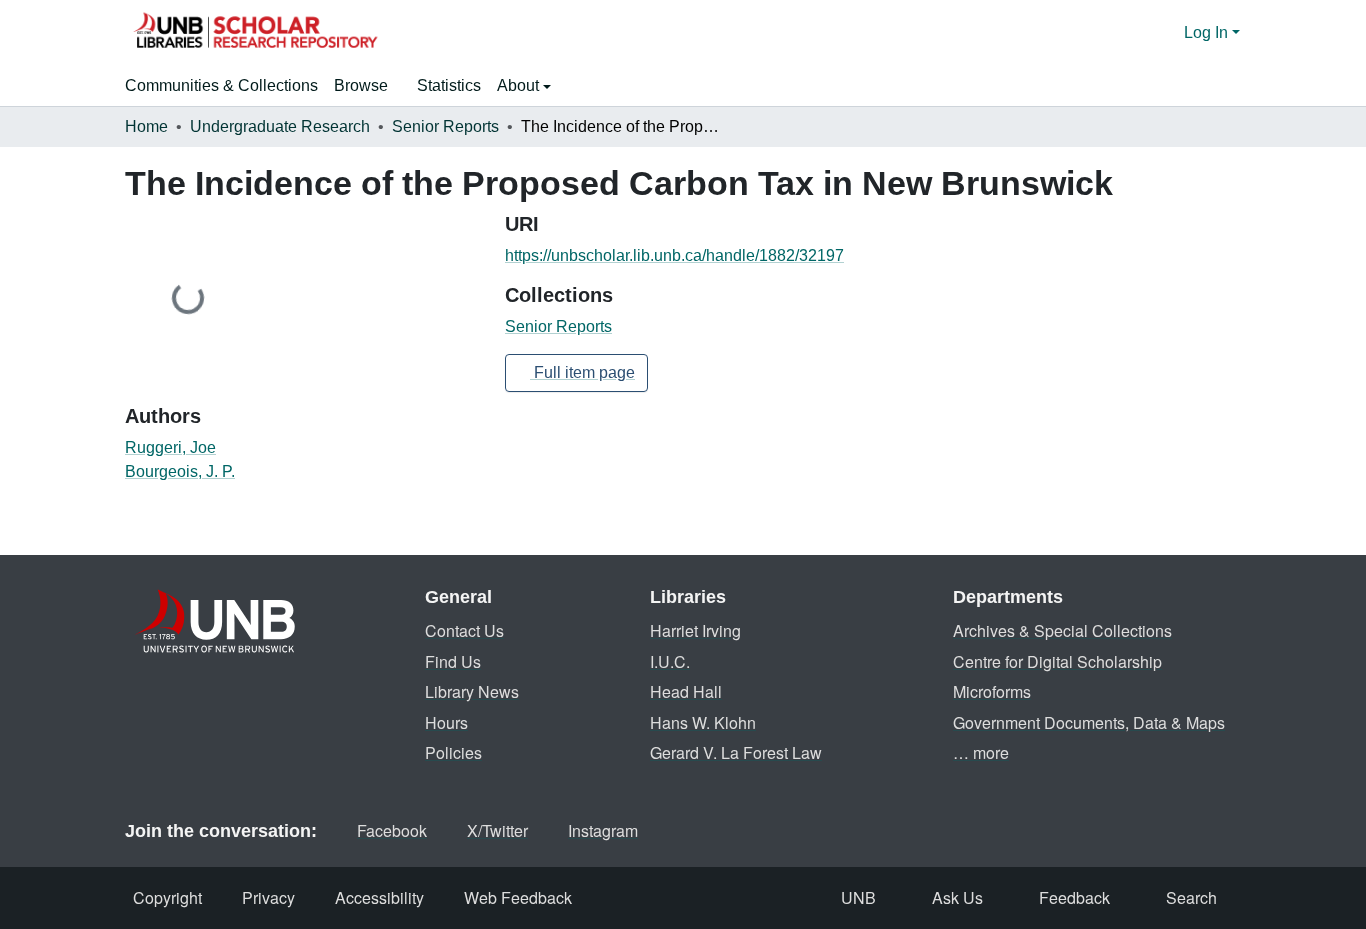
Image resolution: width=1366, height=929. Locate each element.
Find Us (453, 661)
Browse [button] (361, 85)
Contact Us (464, 630)
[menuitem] (367, 86)
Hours (446, 722)
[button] (255, 33)
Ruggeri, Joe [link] (170, 447)
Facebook (392, 830)
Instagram (603, 830)
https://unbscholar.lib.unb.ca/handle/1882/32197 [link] (674, 255)
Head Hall (686, 691)
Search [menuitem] (1191, 897)
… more (981, 752)
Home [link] (146, 126)
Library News (472, 691)
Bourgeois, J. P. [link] (180, 471)
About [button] (520, 85)
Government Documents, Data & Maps (1089, 722)
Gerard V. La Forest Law (736, 752)
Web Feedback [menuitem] (518, 897)
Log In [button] (1208, 32)
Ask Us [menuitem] (957, 897)
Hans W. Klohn (703, 722)
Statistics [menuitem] (449, 85)
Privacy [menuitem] (268, 897)
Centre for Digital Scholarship (1057, 661)
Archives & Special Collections (1062, 630)
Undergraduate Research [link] (280, 126)
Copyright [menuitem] (167, 897)
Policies (453, 752)
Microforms (992, 691)
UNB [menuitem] (858, 897)
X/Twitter (497, 830)
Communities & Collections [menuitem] (221, 85)
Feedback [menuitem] (1074, 897)
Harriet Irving (695, 630)
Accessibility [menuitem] (379, 897)
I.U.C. (670, 661)
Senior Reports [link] (445, 126)
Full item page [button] (582, 372)
